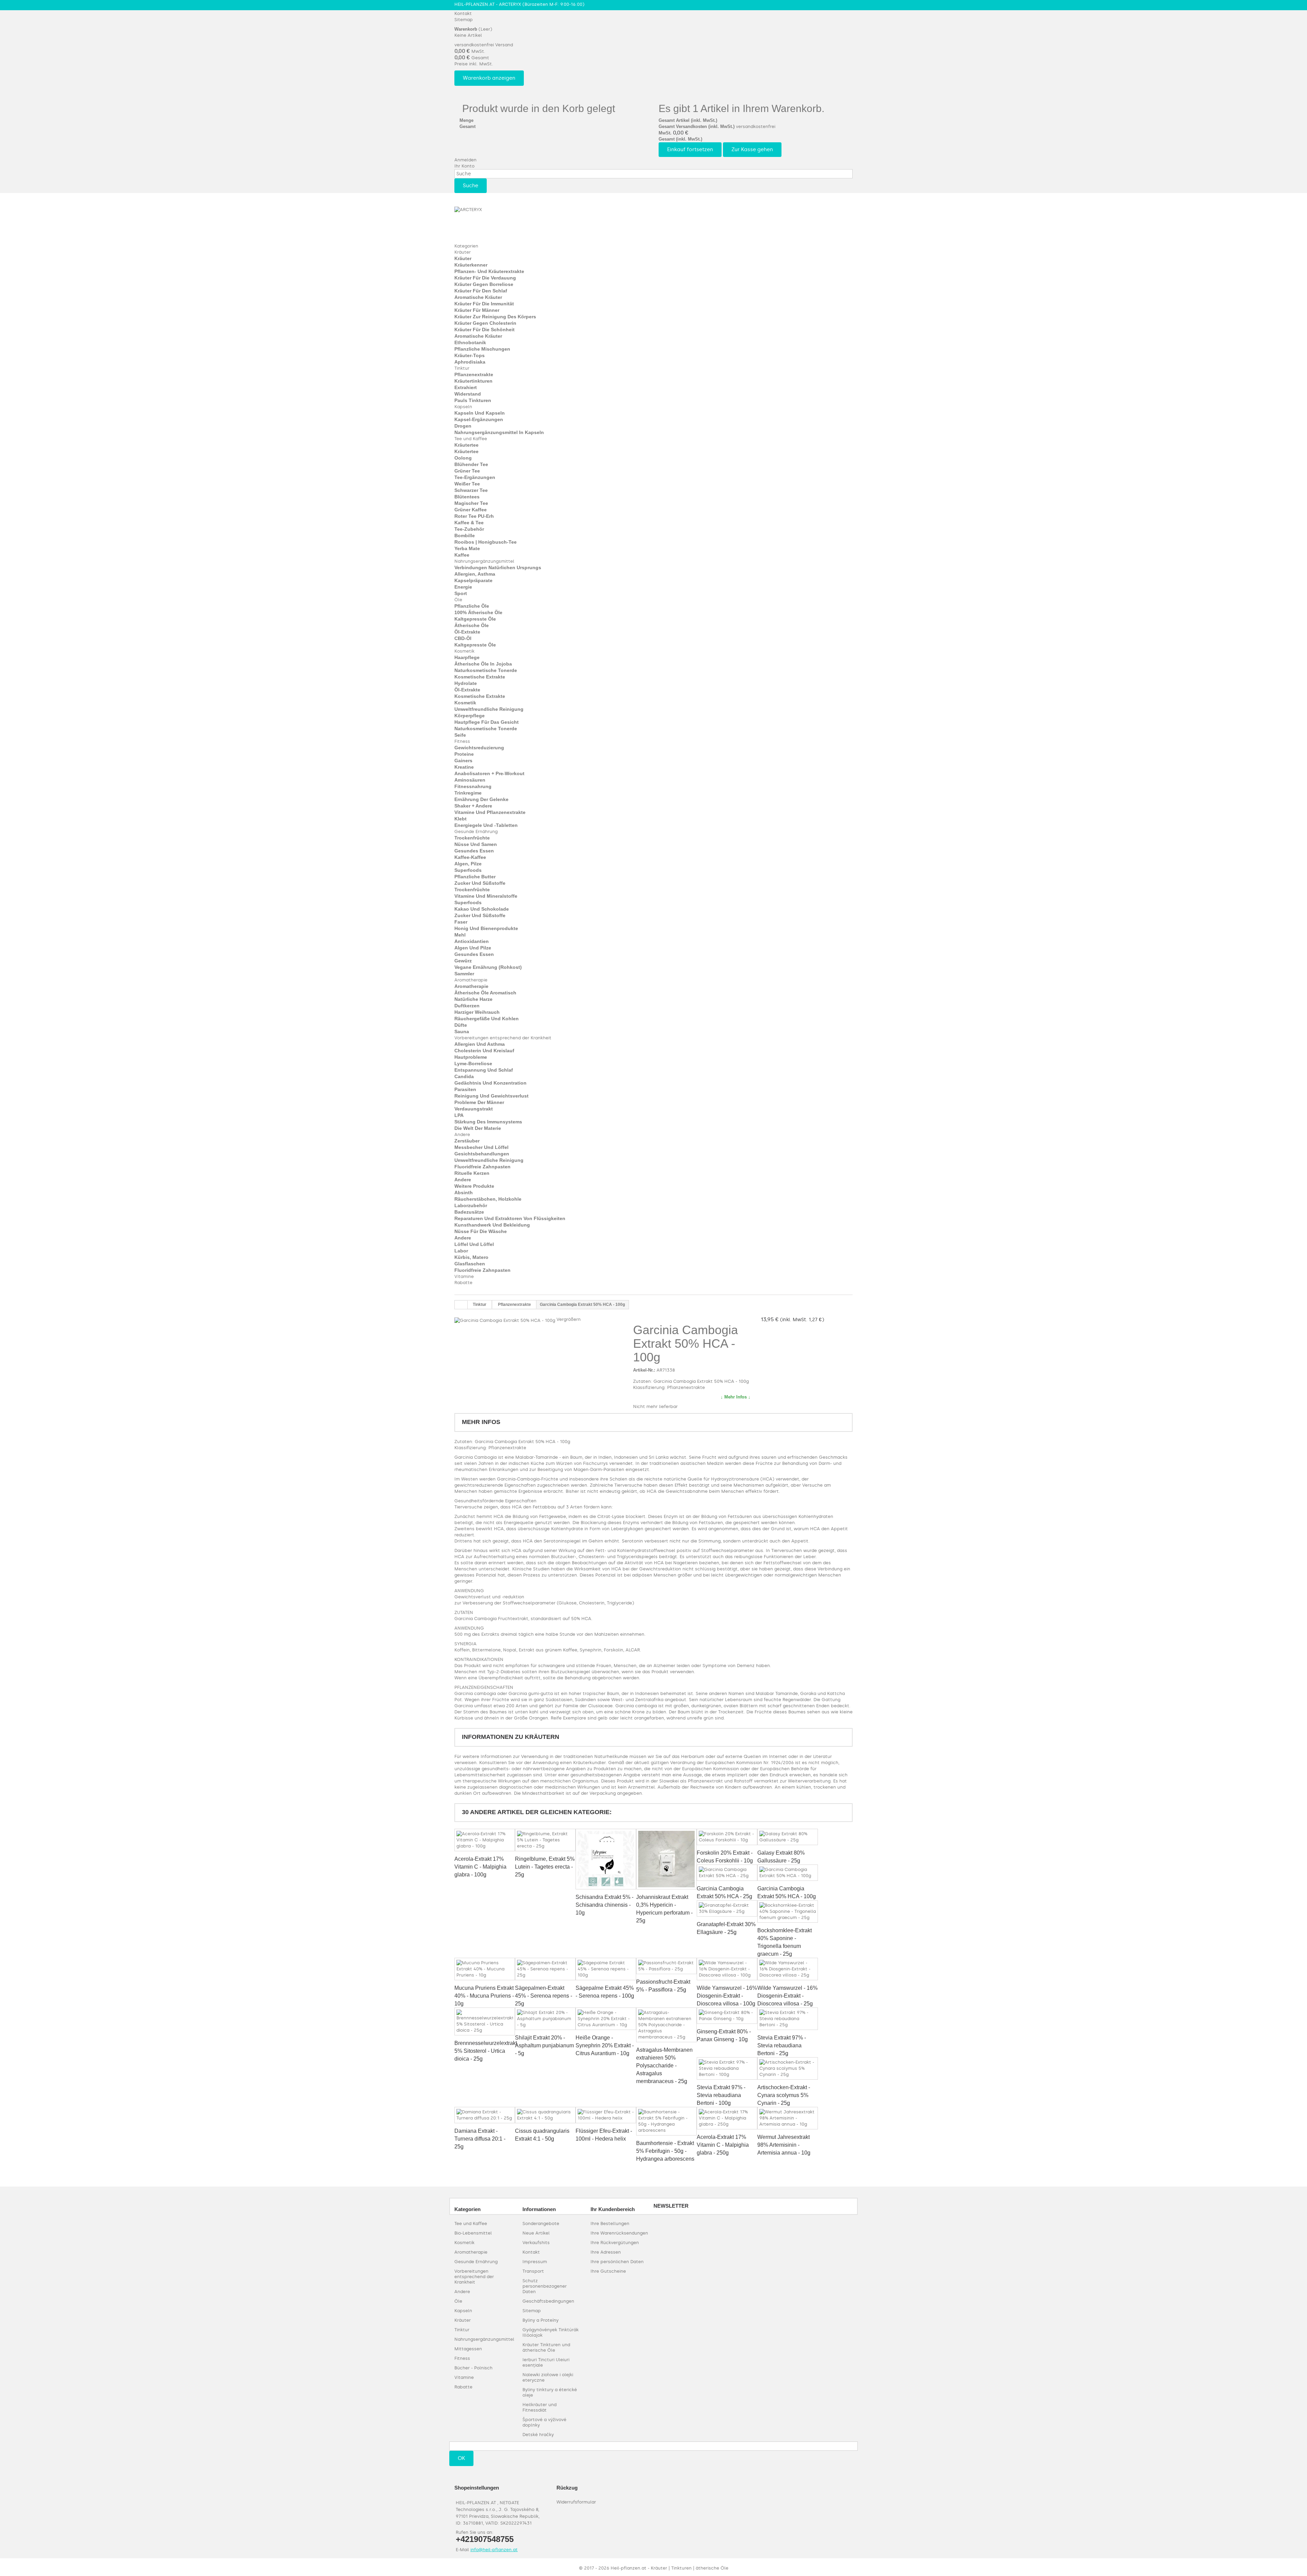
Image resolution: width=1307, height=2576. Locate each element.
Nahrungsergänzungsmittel (484, 561)
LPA (459, 1115)
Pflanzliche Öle (472, 606)
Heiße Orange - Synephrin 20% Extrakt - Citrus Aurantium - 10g (605, 2045)
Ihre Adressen (606, 2252)
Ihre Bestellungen (610, 2223)
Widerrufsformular (576, 2502)
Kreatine (464, 767)
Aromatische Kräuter (478, 297)
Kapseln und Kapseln (480, 413)
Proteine (464, 754)
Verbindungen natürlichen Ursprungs (498, 567)
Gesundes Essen (474, 851)
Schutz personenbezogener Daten (545, 2286)
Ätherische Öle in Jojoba (483, 664)
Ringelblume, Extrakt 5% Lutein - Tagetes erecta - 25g (545, 1867)
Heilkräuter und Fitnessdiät (539, 2407)
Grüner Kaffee (471, 510)
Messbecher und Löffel (481, 1147)
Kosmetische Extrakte (480, 677)
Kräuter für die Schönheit (485, 330)
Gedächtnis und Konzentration (490, 1083)
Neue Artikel (536, 2233)
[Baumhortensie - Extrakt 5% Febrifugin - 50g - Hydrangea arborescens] (666, 2121)
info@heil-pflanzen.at (494, 2550)
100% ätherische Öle (478, 612)
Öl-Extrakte (467, 632)
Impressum (535, 2262)
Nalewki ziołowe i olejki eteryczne (548, 2377)
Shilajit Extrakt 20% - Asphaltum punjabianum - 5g (544, 2045)
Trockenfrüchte (472, 838)
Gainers (463, 761)
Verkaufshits (536, 2243)
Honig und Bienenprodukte (486, 928)
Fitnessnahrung (473, 786)
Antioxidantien (472, 941)
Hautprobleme (471, 1057)
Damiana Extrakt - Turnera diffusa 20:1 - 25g (480, 2139)
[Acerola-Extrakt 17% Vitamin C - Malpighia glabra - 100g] (485, 1840)
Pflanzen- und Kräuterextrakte (489, 271)
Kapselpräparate (473, 580)
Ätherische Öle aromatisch (485, 993)
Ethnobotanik (470, 342)
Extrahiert (466, 387)
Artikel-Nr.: (644, 1370)
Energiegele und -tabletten (486, 825)
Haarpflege (467, 657)
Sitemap (464, 20)
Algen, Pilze (468, 864)
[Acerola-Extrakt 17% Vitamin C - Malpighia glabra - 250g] (727, 2118)
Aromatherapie (471, 980)
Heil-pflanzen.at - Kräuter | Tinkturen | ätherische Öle (669, 2568)
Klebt (461, 819)
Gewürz (463, 961)
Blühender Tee (471, 464)
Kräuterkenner (471, 265)
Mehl (460, 935)
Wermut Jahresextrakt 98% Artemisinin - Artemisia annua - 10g (784, 2145)
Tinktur (462, 368)
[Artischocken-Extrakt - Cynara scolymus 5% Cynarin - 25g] (788, 2068)
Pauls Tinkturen (473, 400)
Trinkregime (468, 793)
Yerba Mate (467, 548)
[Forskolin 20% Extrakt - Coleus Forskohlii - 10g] (727, 1837)
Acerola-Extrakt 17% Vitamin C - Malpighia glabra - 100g (480, 1867)
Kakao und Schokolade (482, 909)
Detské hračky (538, 2435)
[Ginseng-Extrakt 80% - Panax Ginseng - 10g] (727, 2016)
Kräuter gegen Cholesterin (485, 323)
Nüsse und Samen (476, 844)
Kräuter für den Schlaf (481, 291)
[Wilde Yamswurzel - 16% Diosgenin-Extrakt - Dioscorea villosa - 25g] (788, 1969)
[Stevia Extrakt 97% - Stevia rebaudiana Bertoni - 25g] (788, 2019)
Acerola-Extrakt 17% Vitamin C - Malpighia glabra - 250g (723, 2145)
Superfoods (468, 870)
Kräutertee (466, 445)
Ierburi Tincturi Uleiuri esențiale (546, 2362)
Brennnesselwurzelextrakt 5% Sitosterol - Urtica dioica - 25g (486, 2051)
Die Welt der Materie (478, 1128)
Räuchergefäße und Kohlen (487, 1019)
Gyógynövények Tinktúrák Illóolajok (551, 2332)
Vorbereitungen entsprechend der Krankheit (503, 1038)
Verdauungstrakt (474, 1109)
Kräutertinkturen (473, 381)
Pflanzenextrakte (474, 374)
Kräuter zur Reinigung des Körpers (495, 317)
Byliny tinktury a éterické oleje (550, 2392)
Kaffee (462, 555)
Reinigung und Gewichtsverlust (491, 1096)
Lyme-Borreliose (473, 1063)
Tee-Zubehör (469, 529)
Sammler (464, 974)
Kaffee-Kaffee (470, 857)
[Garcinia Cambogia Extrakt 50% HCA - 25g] (727, 1873)
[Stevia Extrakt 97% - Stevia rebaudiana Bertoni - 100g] (727, 2068)
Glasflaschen (470, 1264)
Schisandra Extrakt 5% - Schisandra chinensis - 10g (604, 1905)
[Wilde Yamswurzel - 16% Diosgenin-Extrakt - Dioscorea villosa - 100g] (727, 1969)
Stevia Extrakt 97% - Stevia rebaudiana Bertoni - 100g (721, 2095)
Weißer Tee (467, 484)
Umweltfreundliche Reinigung (489, 709)
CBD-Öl (463, 638)
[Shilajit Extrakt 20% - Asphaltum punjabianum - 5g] (545, 2019)
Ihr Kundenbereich (613, 2209)
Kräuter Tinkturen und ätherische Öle (546, 2347)
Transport (533, 2271)
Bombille (465, 535)
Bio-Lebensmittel (473, 2233)
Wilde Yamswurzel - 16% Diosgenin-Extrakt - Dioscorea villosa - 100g (727, 1996)
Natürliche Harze (473, 999)
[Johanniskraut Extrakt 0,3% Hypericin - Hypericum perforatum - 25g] (666, 1859)
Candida (464, 1076)
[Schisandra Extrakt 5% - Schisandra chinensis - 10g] (606, 1859)
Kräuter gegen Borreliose (484, 284)
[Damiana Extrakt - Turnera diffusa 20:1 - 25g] (485, 2115)
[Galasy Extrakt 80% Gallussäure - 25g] (788, 1837)
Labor (461, 1251)
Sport (461, 593)
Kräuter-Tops (470, 355)
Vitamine (464, 1276)
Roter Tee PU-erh (474, 516)
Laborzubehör (471, 1205)
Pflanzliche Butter (475, 877)
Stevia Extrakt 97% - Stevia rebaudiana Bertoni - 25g (782, 2045)
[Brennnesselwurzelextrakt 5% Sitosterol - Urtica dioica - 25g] (485, 2021)
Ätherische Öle (472, 625)
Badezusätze (469, 1212)
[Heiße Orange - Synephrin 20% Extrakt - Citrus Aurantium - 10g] (606, 2019)
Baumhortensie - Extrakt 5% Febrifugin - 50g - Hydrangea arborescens (665, 2151)
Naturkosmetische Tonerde (486, 670)
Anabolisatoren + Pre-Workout (489, 773)
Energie (463, 587)
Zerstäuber (467, 1141)
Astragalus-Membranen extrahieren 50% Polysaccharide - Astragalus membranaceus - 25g (664, 2066)
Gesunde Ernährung (476, 831)
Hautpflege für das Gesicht (487, 722)
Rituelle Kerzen (472, 1173)
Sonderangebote (541, 2223)
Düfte (461, 1025)
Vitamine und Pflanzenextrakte (490, 812)
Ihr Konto (464, 166)
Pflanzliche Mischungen (482, 349)
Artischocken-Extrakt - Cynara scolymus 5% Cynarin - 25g (784, 2095)
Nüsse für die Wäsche (481, 1231)
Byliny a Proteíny (540, 2320)
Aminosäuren (470, 780)
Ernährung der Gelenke (481, 799)
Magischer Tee (471, 503)
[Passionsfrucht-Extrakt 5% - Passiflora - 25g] (666, 1966)
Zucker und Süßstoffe (480, 883)
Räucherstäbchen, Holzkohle (488, 1199)
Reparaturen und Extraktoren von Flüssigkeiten (510, 1218)
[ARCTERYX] (492, 221)
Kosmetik (464, 651)
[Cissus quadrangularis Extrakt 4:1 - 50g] (545, 2115)
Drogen (463, 426)
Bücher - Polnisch (473, 2368)
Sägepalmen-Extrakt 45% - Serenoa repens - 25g (544, 1996)
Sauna (462, 1031)
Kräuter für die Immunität (484, 304)
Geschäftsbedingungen (548, 2301)
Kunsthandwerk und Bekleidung (492, 1225)
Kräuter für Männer (477, 310)
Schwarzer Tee (471, 490)
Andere (462, 1134)
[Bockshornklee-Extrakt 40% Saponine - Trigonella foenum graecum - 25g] (788, 1911)
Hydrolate (466, 683)
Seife (460, 735)
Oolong (463, 458)
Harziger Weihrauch (477, 1012)
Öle (458, 600)
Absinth (464, 1193)
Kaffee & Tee (469, 523)
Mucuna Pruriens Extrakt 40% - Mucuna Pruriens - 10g (484, 1996)
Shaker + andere (473, 806)
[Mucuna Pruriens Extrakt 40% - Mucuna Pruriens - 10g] (485, 1969)
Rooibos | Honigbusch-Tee (486, 542)
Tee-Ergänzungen (475, 477)
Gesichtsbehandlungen (482, 1154)
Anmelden (465, 160)
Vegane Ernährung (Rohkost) (488, 967)
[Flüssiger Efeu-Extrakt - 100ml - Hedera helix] (606, 2115)
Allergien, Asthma (475, 574)
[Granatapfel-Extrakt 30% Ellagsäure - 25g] (727, 1908)
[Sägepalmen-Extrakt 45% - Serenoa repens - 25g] (545, 1969)
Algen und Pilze (473, 948)
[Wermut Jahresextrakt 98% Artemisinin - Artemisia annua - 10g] (788, 2118)
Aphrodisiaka (470, 362)
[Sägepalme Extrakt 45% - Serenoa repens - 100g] (606, 1969)
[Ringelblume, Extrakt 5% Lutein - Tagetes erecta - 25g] (545, 1840)
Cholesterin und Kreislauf (484, 1051)
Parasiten (465, 1089)
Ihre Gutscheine (608, 2271)
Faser (461, 922)
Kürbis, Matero (471, 1257)
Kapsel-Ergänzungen (479, 419)
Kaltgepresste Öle (475, 619)
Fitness (462, 741)
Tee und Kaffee (471, 439)
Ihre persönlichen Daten (617, 2262)
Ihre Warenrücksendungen (619, 2233)
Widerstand (468, 394)
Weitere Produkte (474, 1186)
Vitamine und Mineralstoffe (486, 896)
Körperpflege (470, 716)
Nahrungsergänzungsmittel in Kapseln (499, 432)
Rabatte (463, 1283)
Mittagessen (468, 2349)
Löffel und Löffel (474, 1244)
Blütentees (467, 497)
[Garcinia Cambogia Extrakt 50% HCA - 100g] (788, 1873)
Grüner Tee (467, 471)
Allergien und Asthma (480, 1044)
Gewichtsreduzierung (479, 748)
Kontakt (463, 13)
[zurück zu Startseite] (461, 1305)
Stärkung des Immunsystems (488, 1122)
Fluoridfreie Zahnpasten (482, 1167)
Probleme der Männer (479, 1102)
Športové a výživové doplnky (544, 2422)
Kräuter (463, 252)
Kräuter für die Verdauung (485, 278)
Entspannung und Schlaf (484, 1070)
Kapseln (463, 407)
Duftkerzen (467, 1006)
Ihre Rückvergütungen (615, 2243)
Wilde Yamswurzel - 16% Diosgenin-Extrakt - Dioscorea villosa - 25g (787, 1996)
